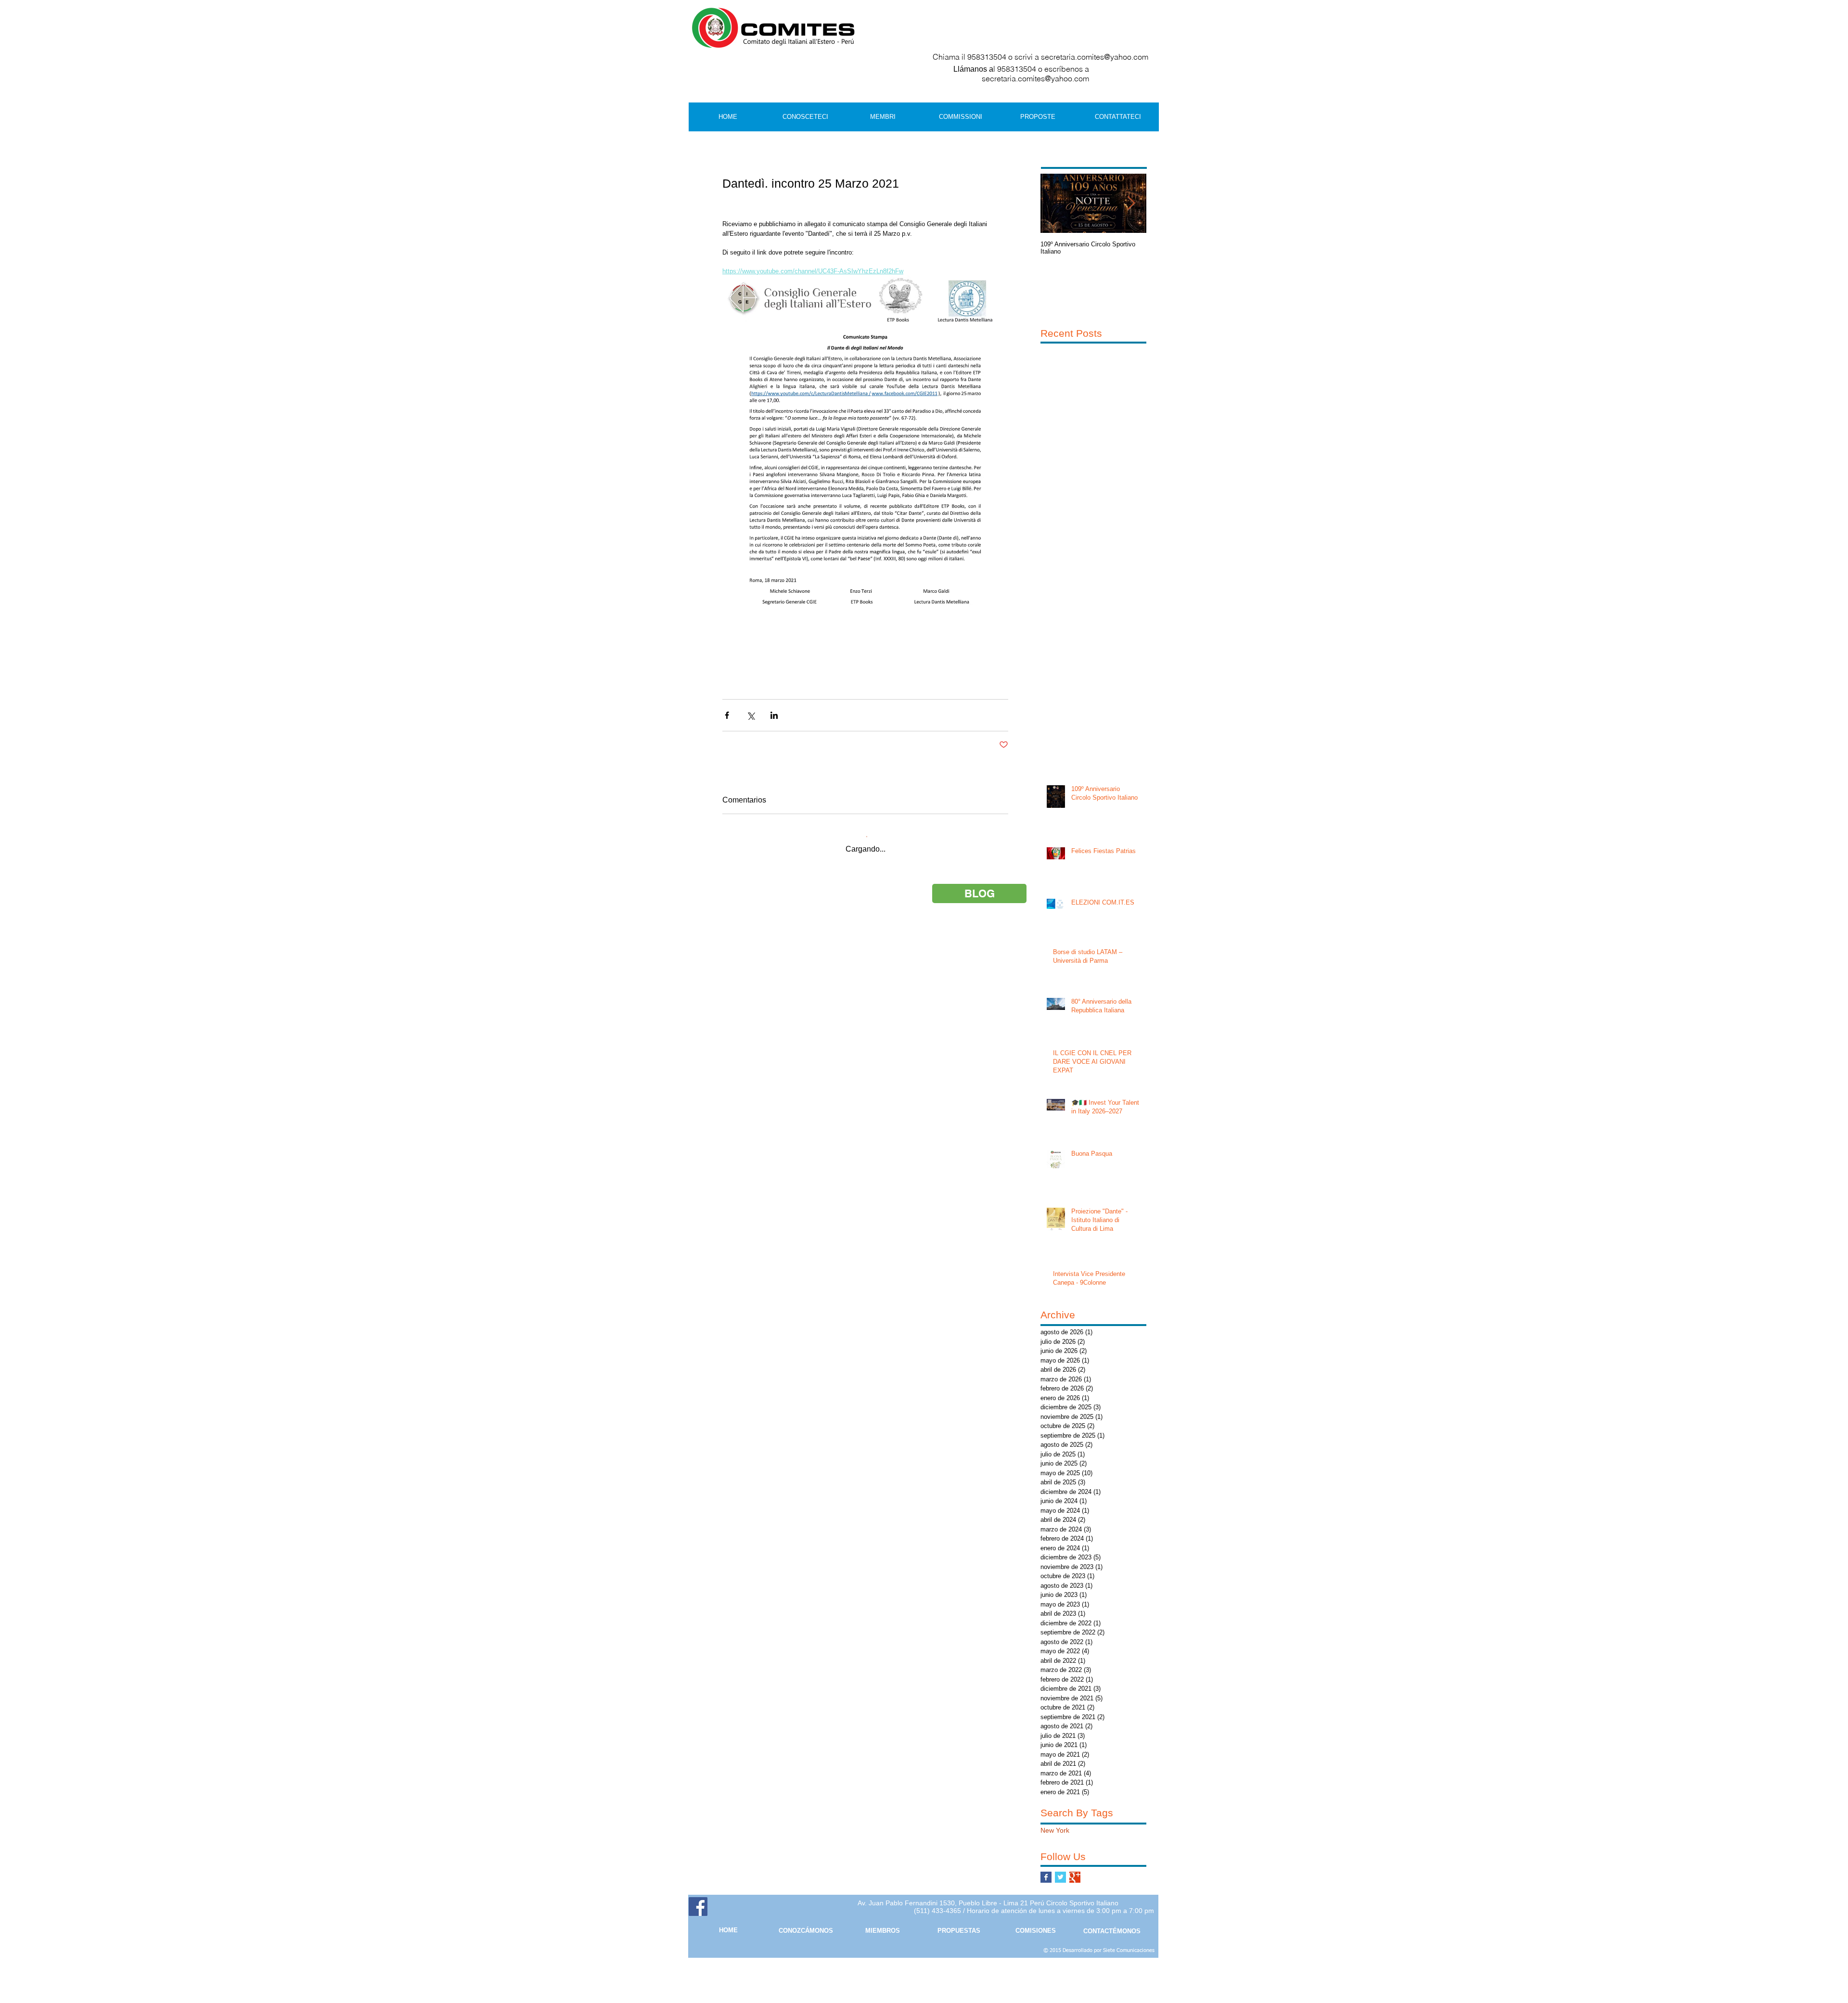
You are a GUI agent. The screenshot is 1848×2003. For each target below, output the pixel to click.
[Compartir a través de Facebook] (727, 715)
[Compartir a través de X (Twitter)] (751, 715)
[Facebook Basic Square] (1046, 1877)
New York (1055, 1830)
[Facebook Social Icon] (698, 1907)
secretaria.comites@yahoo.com (1095, 57)
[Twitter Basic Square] (1060, 1877)
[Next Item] (1131, 204)
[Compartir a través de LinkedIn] (774, 715)
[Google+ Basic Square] (1075, 1877)
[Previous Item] (1056, 204)
